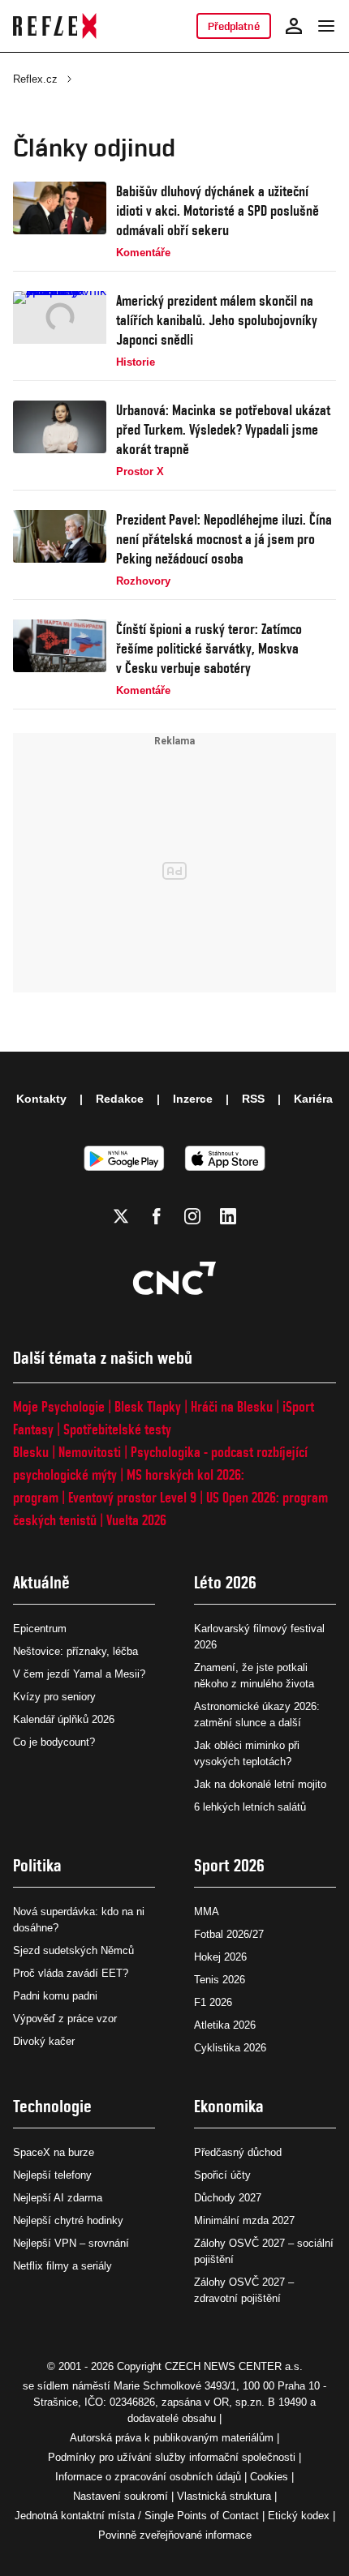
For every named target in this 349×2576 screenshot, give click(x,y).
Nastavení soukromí (121, 2496)
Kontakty (41, 1099)
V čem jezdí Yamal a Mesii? (79, 1674)
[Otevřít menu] (326, 26)
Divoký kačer (44, 2041)
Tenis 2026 (220, 1980)
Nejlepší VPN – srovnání (71, 2243)
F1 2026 (213, 2002)
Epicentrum (40, 1629)
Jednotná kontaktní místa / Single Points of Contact (137, 2516)
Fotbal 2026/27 (229, 1934)
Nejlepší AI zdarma (58, 2198)
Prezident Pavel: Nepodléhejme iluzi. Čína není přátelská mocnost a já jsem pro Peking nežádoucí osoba (224, 539)
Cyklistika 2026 (230, 2048)
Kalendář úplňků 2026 (64, 1719)
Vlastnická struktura (224, 2496)
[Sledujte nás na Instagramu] (192, 1216)
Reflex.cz (35, 79)
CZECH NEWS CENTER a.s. (234, 2366)
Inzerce (193, 1099)
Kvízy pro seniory (54, 1697)
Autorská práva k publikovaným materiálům (172, 2438)
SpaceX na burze (54, 2152)
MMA (207, 1912)
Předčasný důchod (238, 2152)
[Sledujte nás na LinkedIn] (228, 1216)
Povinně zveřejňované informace (175, 2535)
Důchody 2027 (228, 2198)
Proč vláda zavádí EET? (71, 1973)
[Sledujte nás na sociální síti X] (121, 1216)
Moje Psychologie (59, 1406)
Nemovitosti (90, 1452)
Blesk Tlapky (148, 1406)
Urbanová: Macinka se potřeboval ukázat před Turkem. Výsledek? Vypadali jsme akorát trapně (223, 429)
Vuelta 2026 (136, 1520)
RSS (253, 1099)
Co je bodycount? (54, 1742)
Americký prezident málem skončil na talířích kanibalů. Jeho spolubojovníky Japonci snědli (217, 320)
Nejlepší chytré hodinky (68, 2220)
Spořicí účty (222, 2175)
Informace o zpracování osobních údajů (148, 2477)
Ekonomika (229, 2106)
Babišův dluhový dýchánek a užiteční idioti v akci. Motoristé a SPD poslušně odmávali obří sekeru (218, 210)
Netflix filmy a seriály (62, 2266)
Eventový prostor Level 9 (132, 1497)
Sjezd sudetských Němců (73, 1950)
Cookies (269, 2477)
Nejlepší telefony (52, 2175)
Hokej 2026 (220, 1957)
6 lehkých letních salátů (250, 1807)
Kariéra (313, 1099)
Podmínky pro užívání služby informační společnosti (172, 2457)
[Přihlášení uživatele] (294, 26)
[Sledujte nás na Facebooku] (157, 1216)
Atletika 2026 (225, 2025)
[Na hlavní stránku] (55, 26)
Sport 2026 (229, 1865)
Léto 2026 (225, 1582)
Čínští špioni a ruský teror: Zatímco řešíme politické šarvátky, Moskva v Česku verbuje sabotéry (209, 648)
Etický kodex (299, 2516)
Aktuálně (41, 1582)
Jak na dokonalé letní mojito (260, 1784)
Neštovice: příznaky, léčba (75, 1651)
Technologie (52, 2106)
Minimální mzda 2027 (244, 2220)
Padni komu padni (55, 1996)
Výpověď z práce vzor (65, 2019)
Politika (37, 1865)
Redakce (120, 1099)
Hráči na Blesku (232, 1406)
